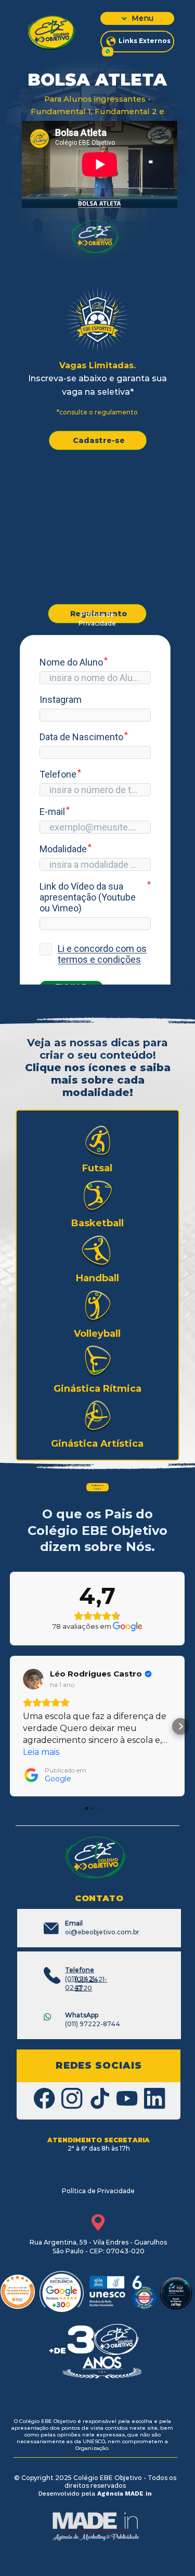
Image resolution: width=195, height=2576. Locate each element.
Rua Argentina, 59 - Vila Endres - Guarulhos (98, 2242)
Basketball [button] (97, 1223)
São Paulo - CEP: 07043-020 (99, 2251)
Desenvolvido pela (68, 2494)
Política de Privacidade (97, 619)
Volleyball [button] (97, 1334)
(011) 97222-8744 (93, 2019)
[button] (98, 1141)
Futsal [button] (97, 1168)
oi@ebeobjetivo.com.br (102, 1928)
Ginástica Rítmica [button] (97, 1389)
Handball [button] (97, 1278)
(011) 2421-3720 (91, 1984)
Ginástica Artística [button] (97, 1444)
